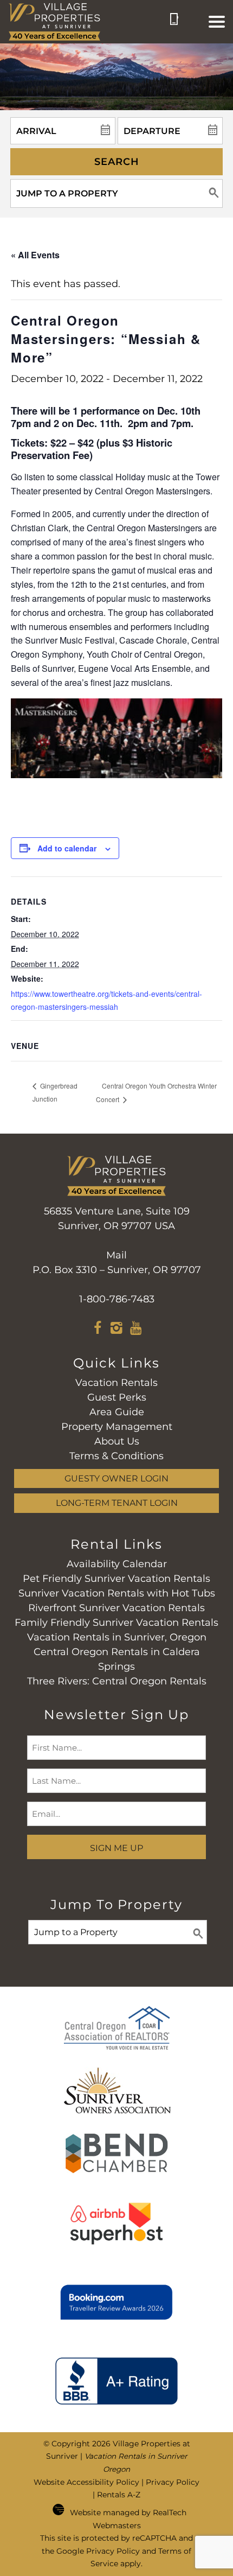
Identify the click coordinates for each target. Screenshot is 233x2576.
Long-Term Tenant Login (117, 1503)
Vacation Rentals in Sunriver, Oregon (117, 1637)
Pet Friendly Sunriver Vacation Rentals (116, 1579)
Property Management (117, 1427)
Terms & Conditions (116, 1456)
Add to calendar (67, 848)
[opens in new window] (98, 1330)
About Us (117, 1441)
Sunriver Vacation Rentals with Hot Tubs (117, 1593)
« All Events (35, 255)
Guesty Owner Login (116, 1478)
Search (117, 162)
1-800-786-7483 (117, 1299)
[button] (217, 22)
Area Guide (117, 1412)
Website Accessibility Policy (86, 2482)
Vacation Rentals (116, 1383)
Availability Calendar (117, 1564)
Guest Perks (117, 1397)
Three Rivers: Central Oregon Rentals (117, 1681)
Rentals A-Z (119, 2495)
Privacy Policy (173, 2482)
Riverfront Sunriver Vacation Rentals (116, 1608)
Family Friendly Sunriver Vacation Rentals (116, 1623)
